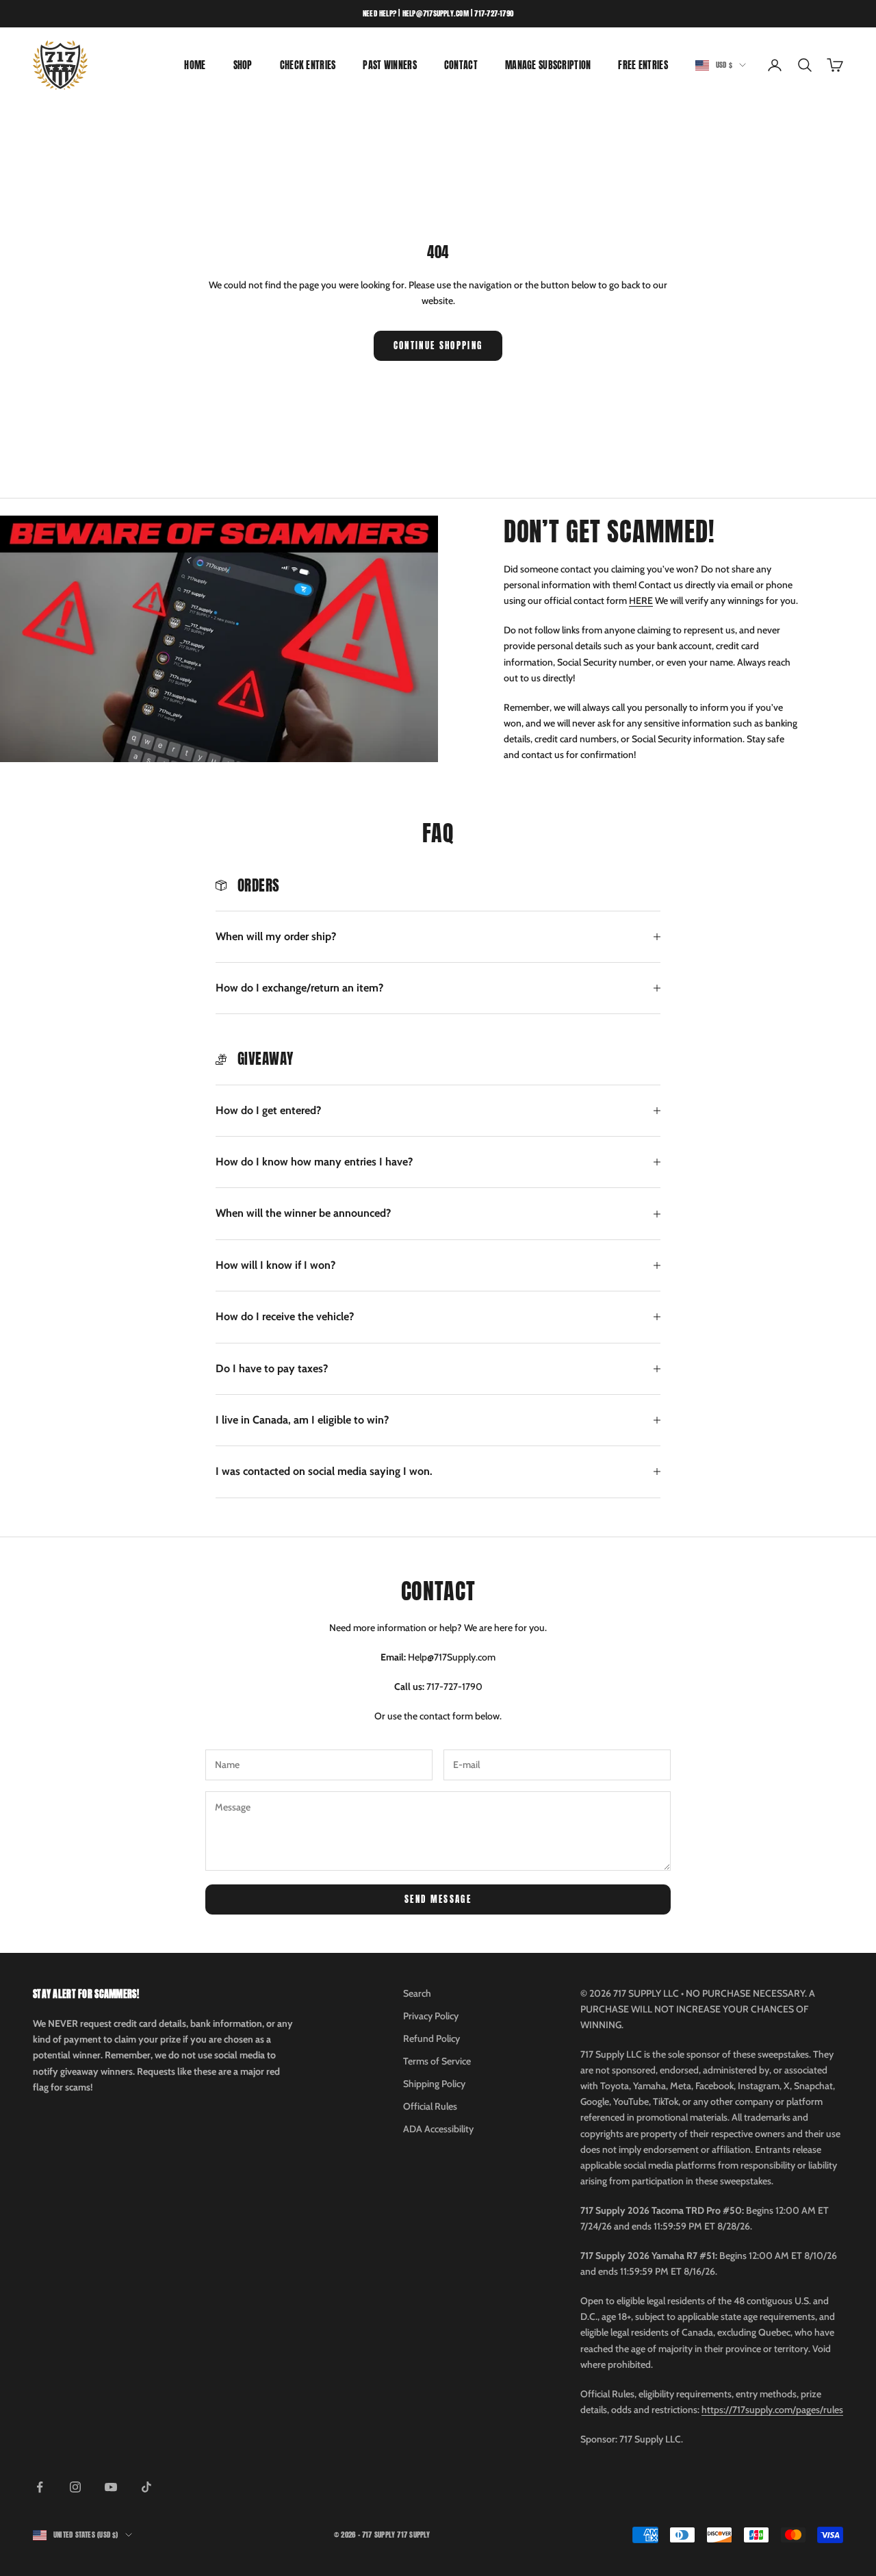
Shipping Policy (434, 2084)
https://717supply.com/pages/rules (772, 2410)
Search (417, 1993)
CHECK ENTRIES (308, 65)
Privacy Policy (431, 2016)
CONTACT (461, 65)
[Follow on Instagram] (75, 2487)
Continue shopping (438, 345)
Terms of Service (437, 2061)
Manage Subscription (548, 65)
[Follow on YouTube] (111, 2487)
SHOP (243, 65)
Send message (438, 1899)
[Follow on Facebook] (40, 2487)
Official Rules (430, 2106)
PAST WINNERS (389, 65)
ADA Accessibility (438, 2129)
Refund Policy (431, 2038)
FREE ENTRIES (643, 65)
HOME (195, 65)
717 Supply (413, 2535)
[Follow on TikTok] (146, 2487)
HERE (641, 601)
